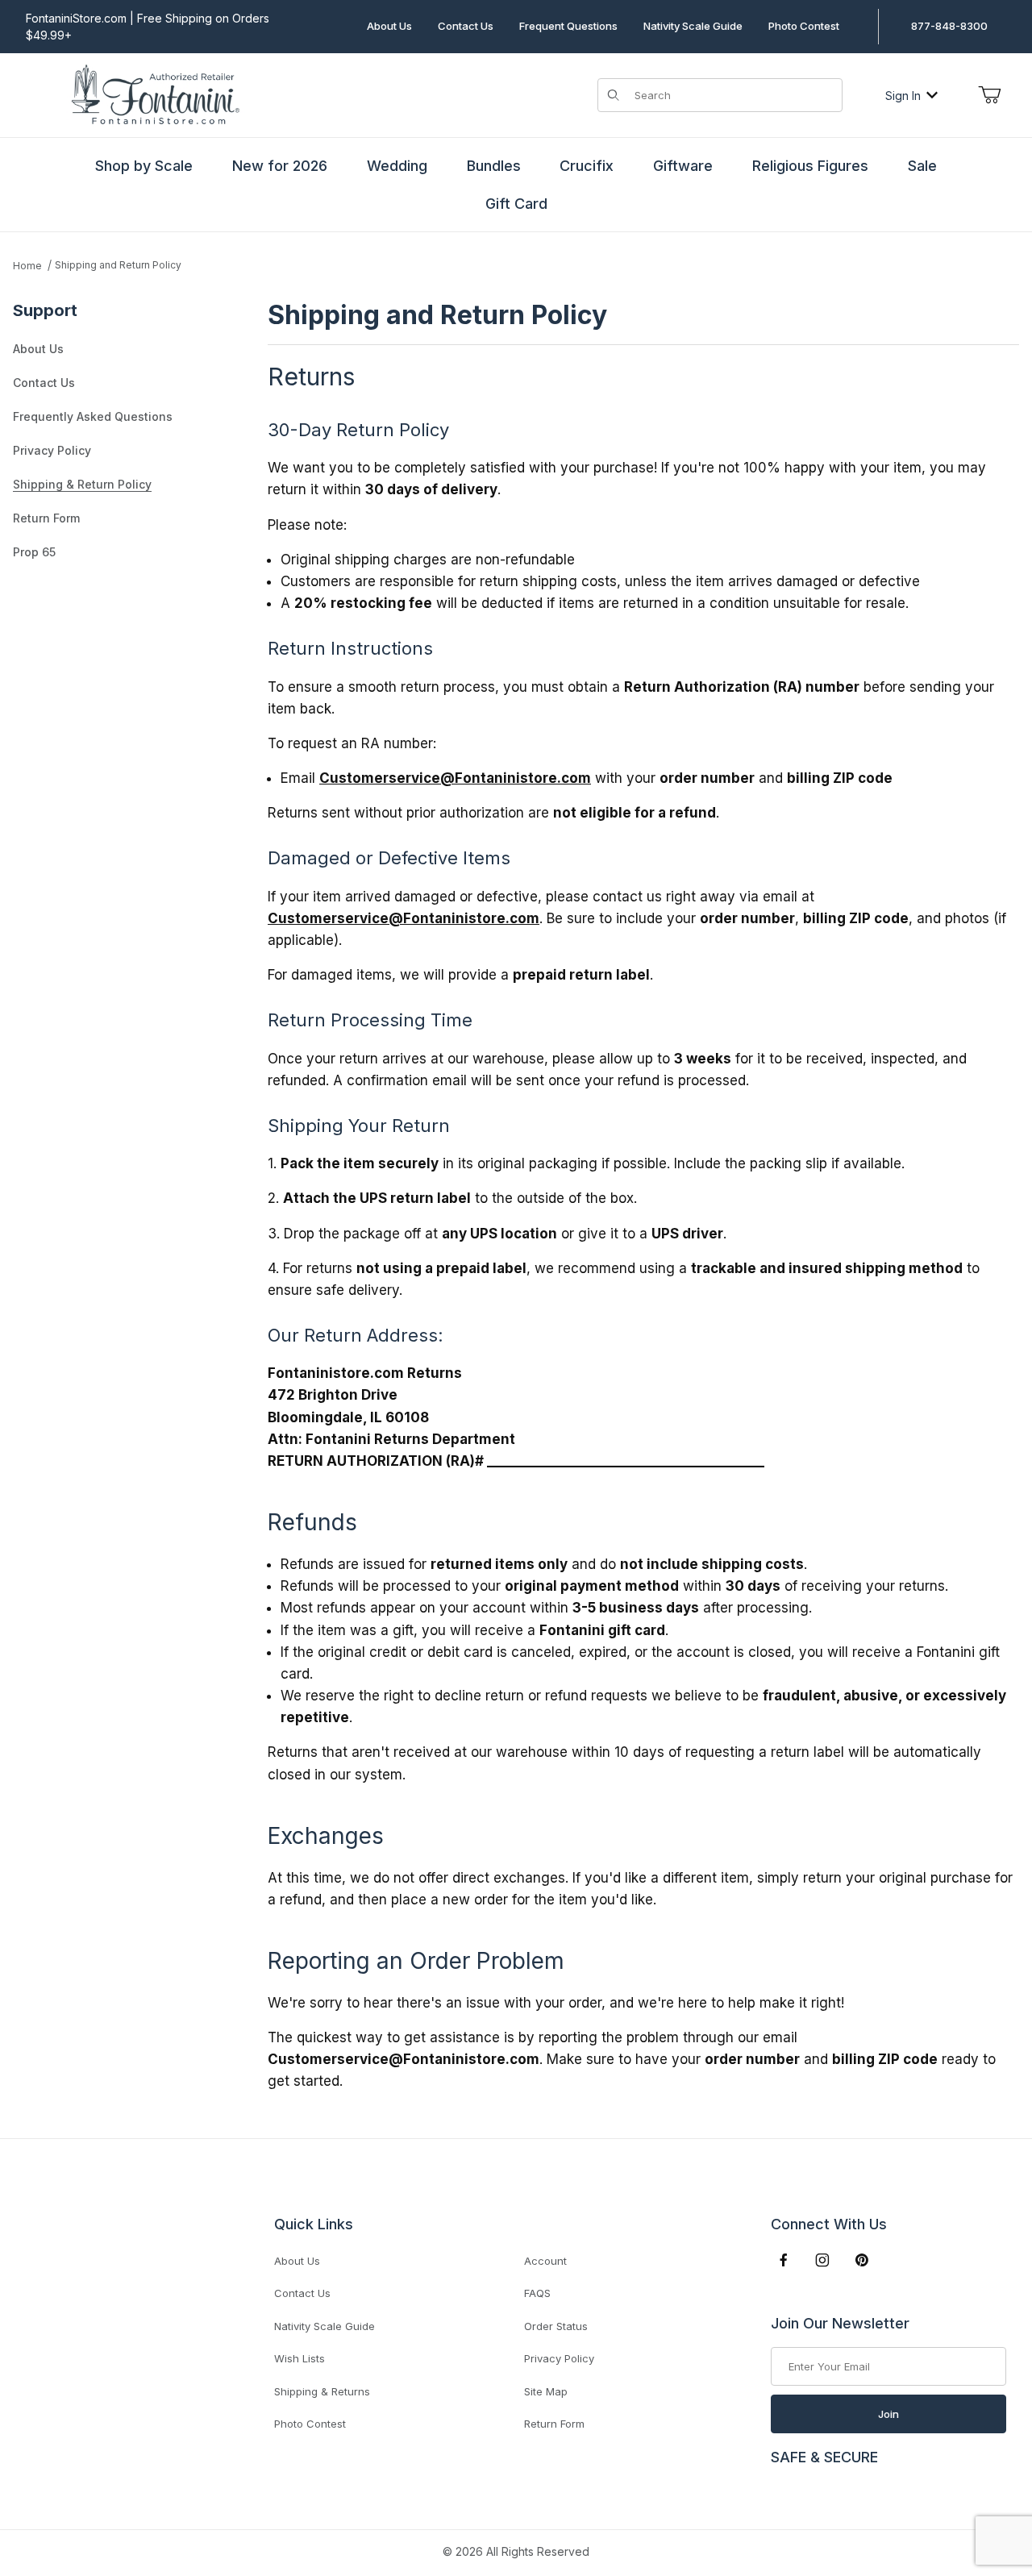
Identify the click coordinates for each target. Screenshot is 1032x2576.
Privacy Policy (52, 450)
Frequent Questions (568, 26)
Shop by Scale (144, 166)
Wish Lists (300, 2358)
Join (888, 2414)
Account (545, 2261)
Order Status (556, 2326)
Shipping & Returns (322, 2391)
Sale (922, 166)
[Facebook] (784, 2260)
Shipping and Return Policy (118, 265)
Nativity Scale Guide (693, 26)
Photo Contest (804, 26)
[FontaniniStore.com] (153, 94)
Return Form (46, 518)
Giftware (683, 166)
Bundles (494, 166)
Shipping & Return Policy (82, 484)
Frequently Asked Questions (93, 416)
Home (27, 266)
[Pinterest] (861, 2260)
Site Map (546, 2391)
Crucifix (587, 166)
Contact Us (466, 26)
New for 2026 (280, 166)
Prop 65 (34, 552)
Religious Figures (810, 166)
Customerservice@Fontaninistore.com (455, 778)
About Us (389, 26)
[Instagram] (822, 2260)
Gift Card (516, 204)
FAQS (537, 2293)
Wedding (397, 166)
